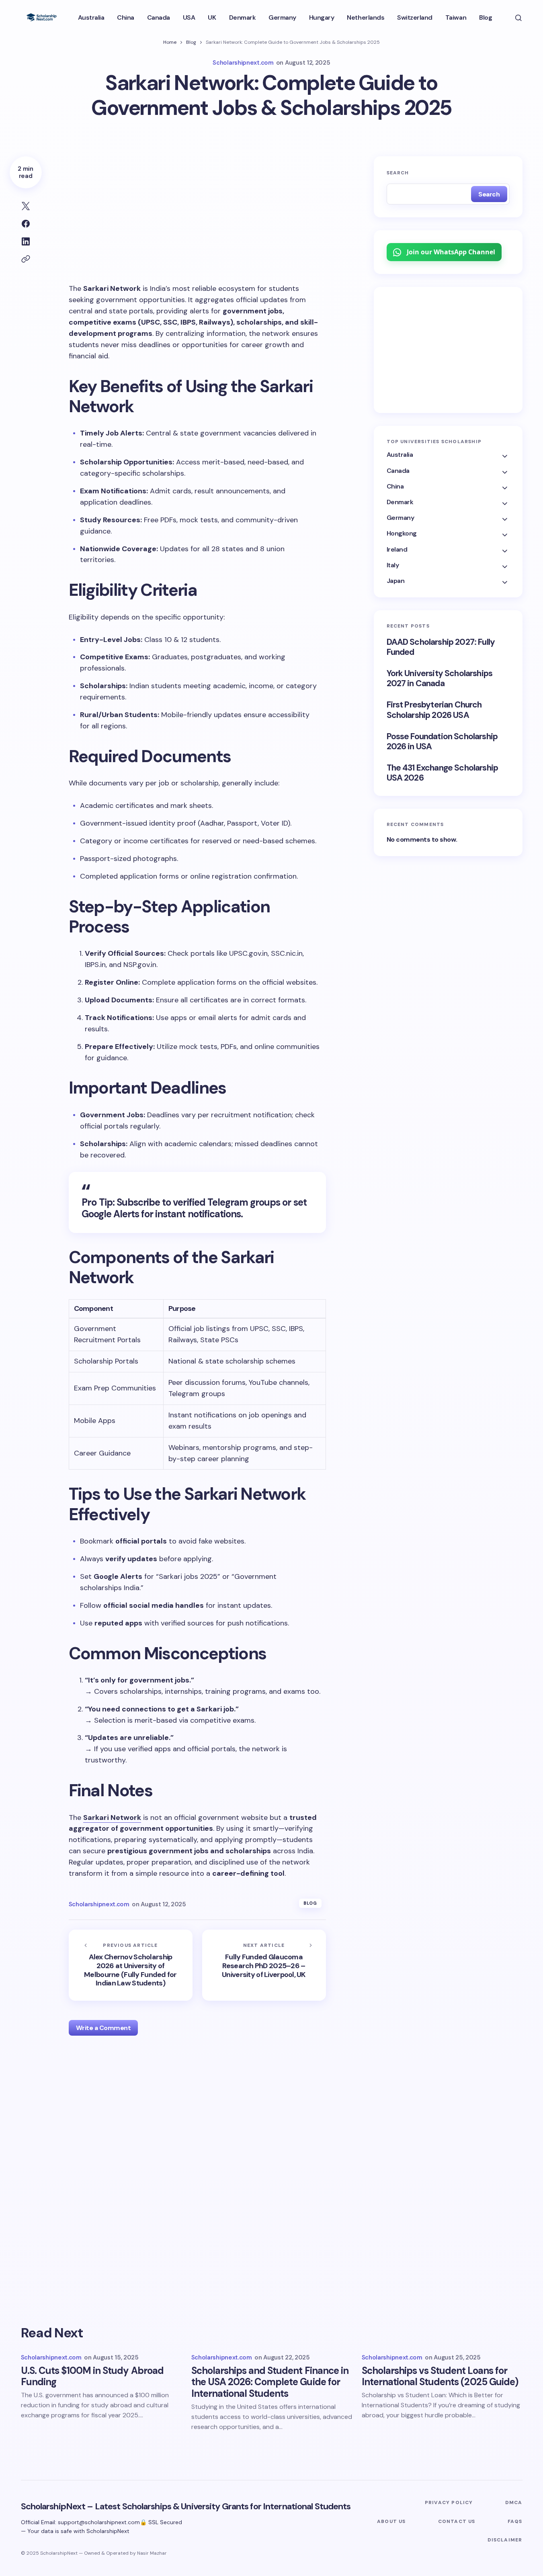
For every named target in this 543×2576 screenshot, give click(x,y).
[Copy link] (26, 259)
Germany (401, 518)
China (395, 486)
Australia (400, 455)
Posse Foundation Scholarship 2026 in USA (442, 742)
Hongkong (402, 534)
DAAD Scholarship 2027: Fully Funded (441, 647)
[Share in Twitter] (26, 206)
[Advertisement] (197, 216)
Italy (393, 565)
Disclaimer (505, 2540)
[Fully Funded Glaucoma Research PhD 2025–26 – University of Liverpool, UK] (264, 1965)
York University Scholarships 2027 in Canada (440, 679)
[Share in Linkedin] (26, 241)
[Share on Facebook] (26, 224)
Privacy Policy (449, 2502)
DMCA (514, 2502)
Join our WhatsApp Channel (451, 252)
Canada (398, 471)
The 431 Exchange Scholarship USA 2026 (442, 773)
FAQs (515, 2521)
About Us (391, 2521)
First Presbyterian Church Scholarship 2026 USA (434, 710)
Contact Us (457, 2521)
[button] (518, 18)
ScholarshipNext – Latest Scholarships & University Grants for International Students (186, 2506)
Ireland (397, 549)
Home (170, 42)
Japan (396, 581)
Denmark (400, 502)
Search (398, 173)
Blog (191, 42)
